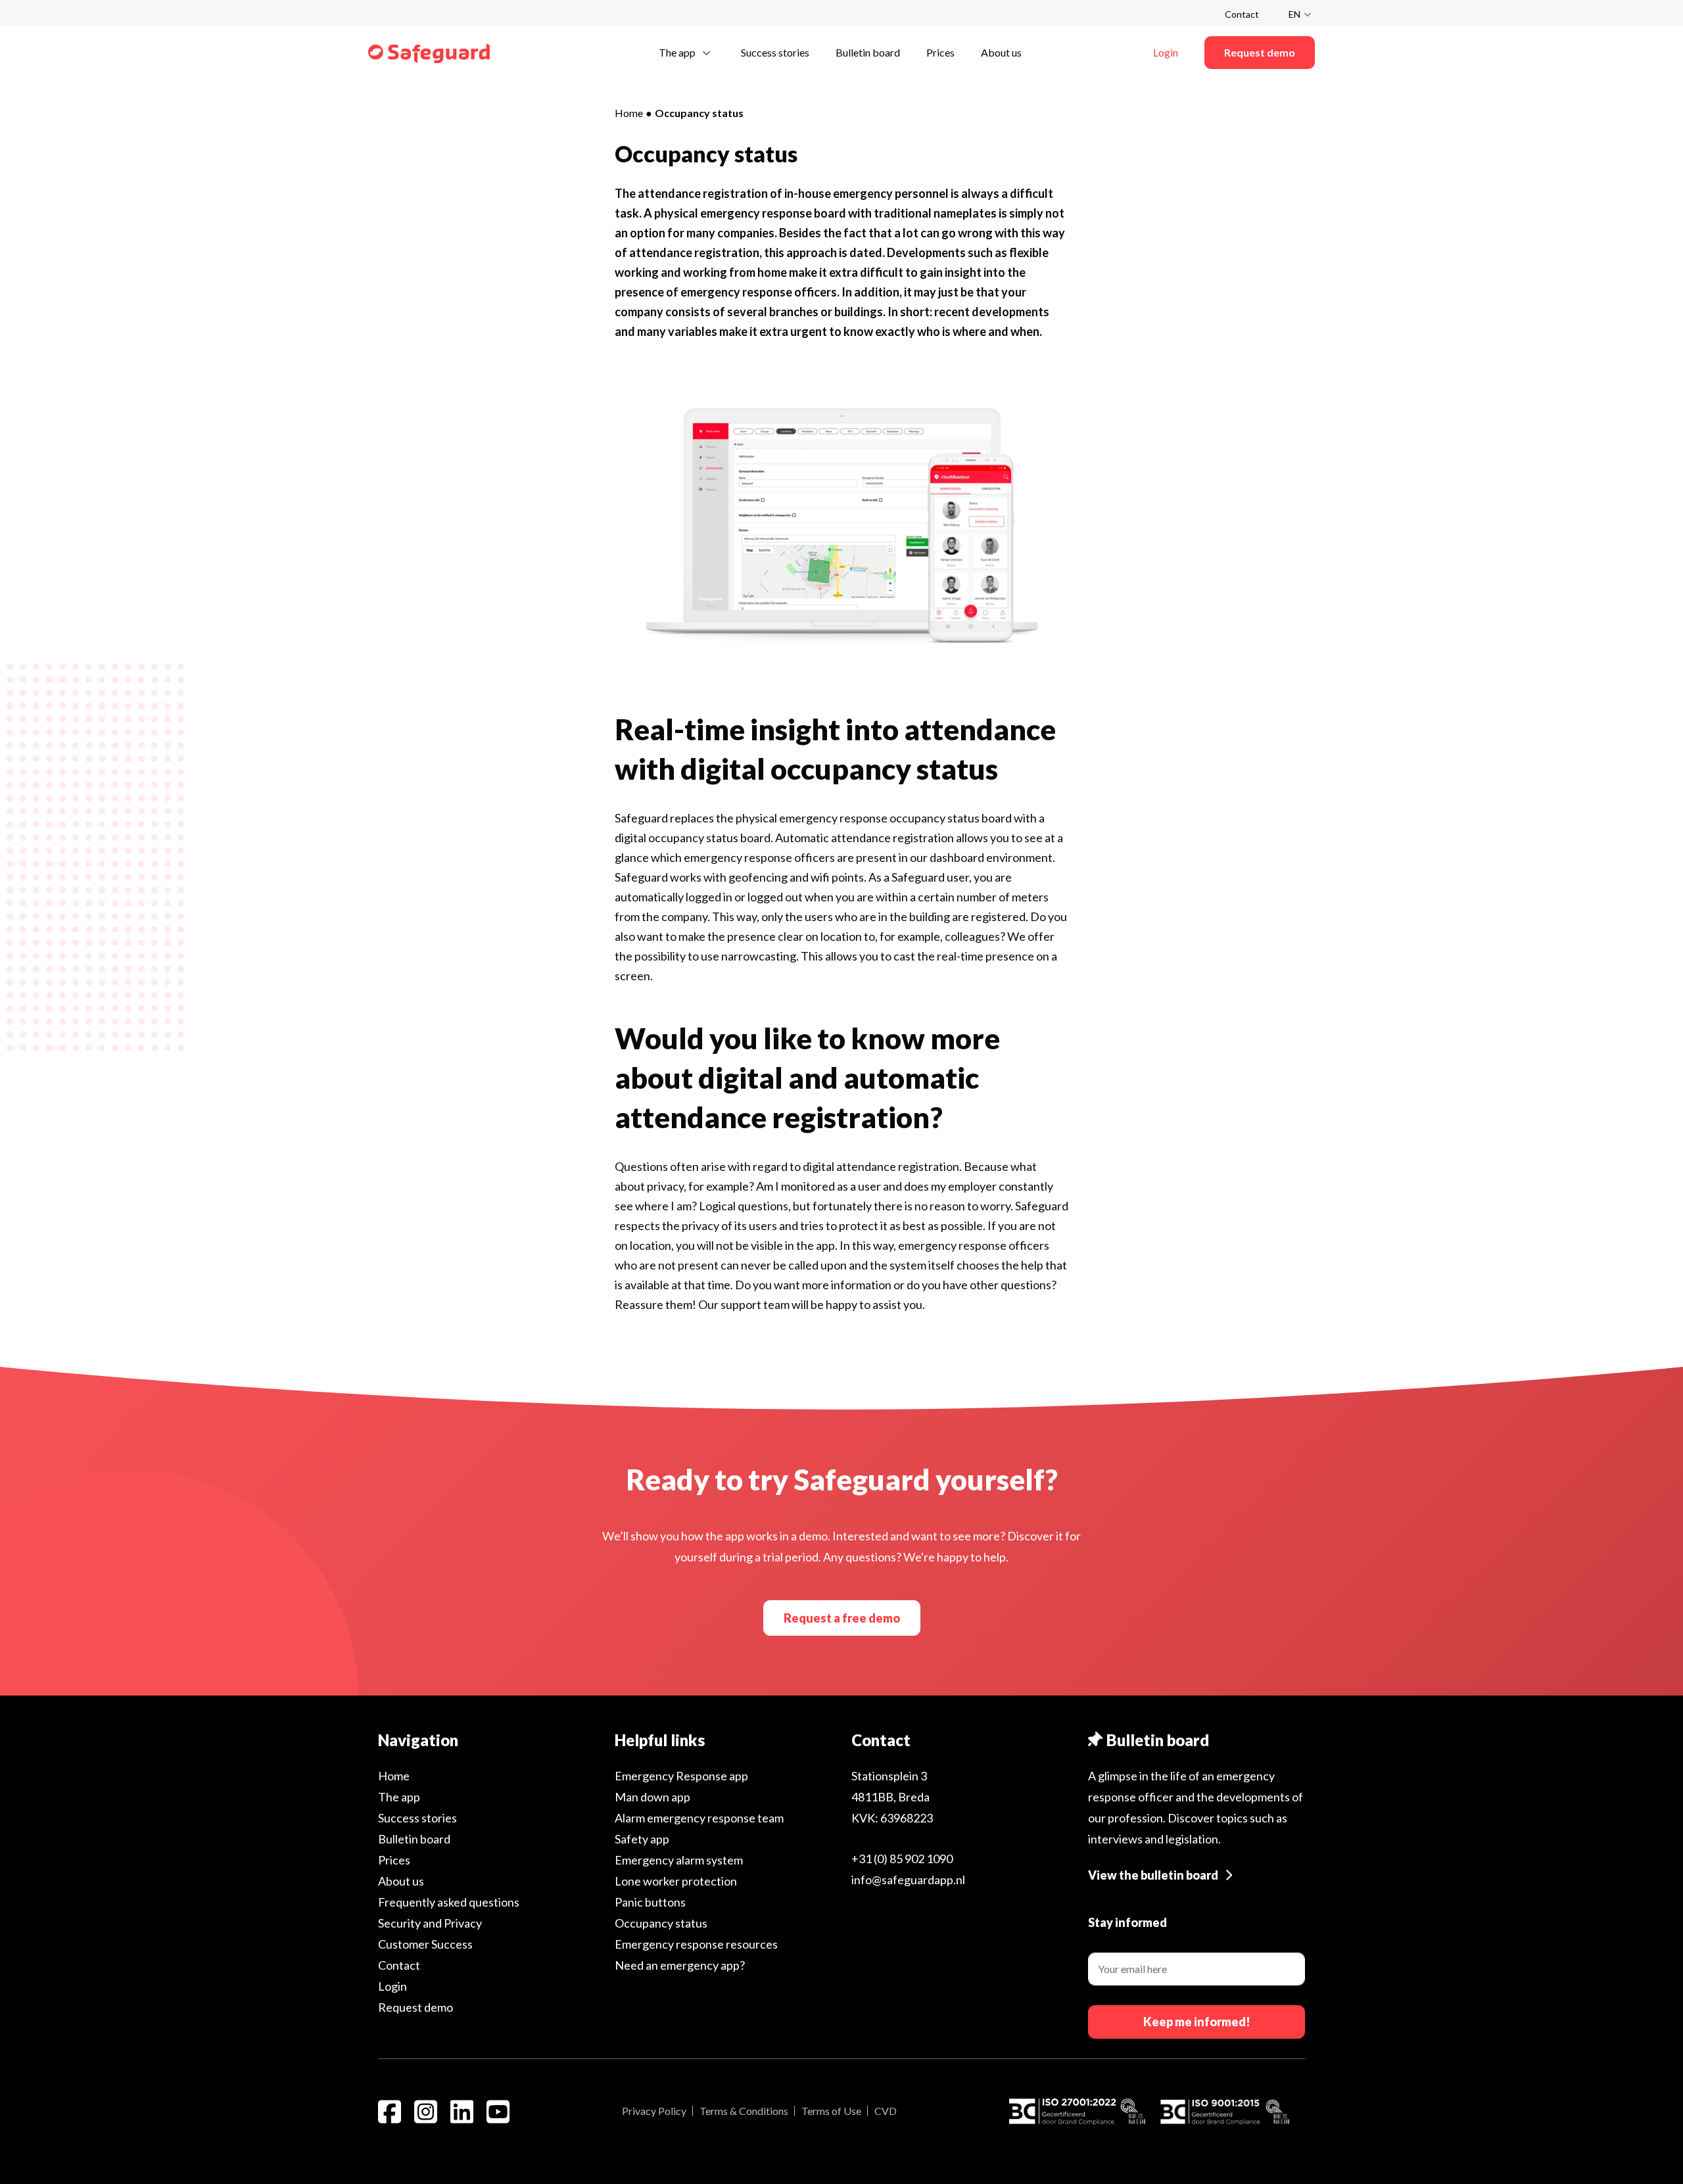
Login (392, 1986)
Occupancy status (661, 1923)
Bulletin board (414, 1839)
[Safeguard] (429, 53)
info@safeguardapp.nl (908, 1880)
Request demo (415, 2007)
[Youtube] (498, 2112)
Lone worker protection (676, 1881)
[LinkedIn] (462, 2112)
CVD (886, 2111)
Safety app (642, 1839)
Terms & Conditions (744, 2111)
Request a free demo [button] (842, 1618)
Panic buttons (650, 1902)
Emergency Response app (681, 1776)
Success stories (417, 1818)
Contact (1242, 14)
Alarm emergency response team (699, 1818)
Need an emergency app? (680, 1965)
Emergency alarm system (679, 1860)
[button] (687, 52)
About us (401, 1881)
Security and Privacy (430, 1923)
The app (399, 1797)
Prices (394, 1860)
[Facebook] (390, 2112)
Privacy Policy (654, 2111)
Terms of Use (831, 2111)
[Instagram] (426, 2112)
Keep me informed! (1197, 2022)
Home (629, 113)
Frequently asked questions (449, 1902)
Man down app (652, 1797)
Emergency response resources (696, 1944)
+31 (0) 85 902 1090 (902, 1859)
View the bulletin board (1153, 1875)
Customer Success (425, 1944)
